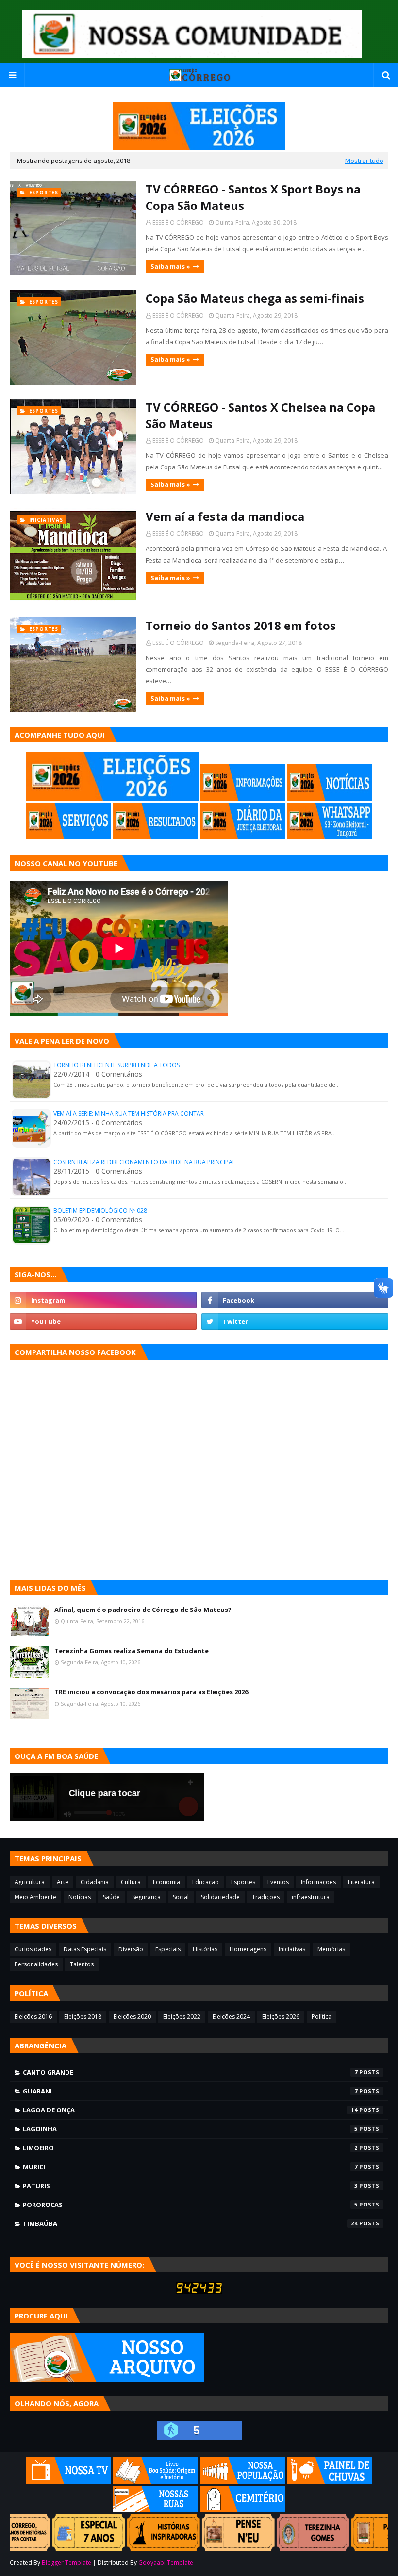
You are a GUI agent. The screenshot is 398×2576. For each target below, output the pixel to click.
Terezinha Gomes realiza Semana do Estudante (132, 1651)
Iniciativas (292, 1949)
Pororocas (190, 2205)
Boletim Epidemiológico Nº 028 (100, 1211)
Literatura (361, 1882)
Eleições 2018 (83, 2017)
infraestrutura (311, 1897)
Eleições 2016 (33, 2017)
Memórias (331, 1949)
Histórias (205, 1949)
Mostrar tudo (364, 161)
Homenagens (248, 1949)
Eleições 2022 (182, 2017)
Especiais (168, 1949)
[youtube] (103, 1321)
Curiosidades (33, 1949)
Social (181, 1897)
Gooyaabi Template (166, 2563)
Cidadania (95, 1882)
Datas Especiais (85, 1949)
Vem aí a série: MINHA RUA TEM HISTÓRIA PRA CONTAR (129, 1114)
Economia (166, 1882)
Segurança (146, 1897)
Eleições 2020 (132, 2017)
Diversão (131, 1949)
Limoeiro (190, 2148)
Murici (190, 2167)
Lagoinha (190, 2129)
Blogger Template (66, 2563)
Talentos (82, 1964)
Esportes (243, 1882)
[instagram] (103, 1300)
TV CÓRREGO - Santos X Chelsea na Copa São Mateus (260, 415)
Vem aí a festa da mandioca (225, 516)
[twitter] (295, 1321)
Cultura (131, 1882)
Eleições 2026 (281, 2017)
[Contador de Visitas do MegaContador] (199, 2291)
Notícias (80, 1897)
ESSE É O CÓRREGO (178, 222)
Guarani (190, 2091)
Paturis (190, 2186)
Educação (206, 1882)
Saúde (111, 1897)
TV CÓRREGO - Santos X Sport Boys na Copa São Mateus (253, 197)
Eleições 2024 (231, 2017)
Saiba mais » (170, 266)
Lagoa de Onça (190, 2110)
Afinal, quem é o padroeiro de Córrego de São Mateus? (143, 1610)
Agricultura (30, 1882)
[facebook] (295, 1300)
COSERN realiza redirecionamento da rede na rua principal (144, 1162)
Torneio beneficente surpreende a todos (116, 1065)
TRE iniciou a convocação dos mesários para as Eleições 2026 (151, 1692)
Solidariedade (220, 1897)
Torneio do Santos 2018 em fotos (241, 625)
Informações (318, 1882)
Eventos (278, 1882)
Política (322, 2017)
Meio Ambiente (35, 1897)
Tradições (266, 1897)
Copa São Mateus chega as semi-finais (255, 298)
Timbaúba (190, 2223)
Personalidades (36, 1964)
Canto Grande (190, 2072)
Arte (63, 1882)
